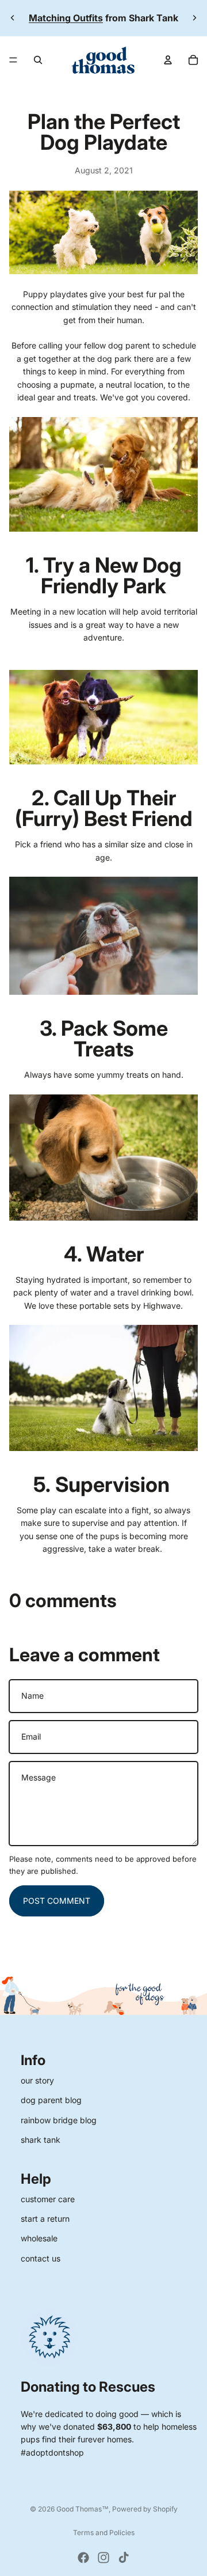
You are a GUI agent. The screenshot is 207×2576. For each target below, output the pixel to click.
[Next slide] (194, 18)
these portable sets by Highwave (118, 1306)
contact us (41, 2258)
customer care (48, 2199)
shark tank (41, 2140)
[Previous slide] (13, 18)
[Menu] (13, 60)
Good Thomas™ (83, 2509)
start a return (45, 2219)
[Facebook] (83, 2558)
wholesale (39, 2238)
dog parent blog (51, 2100)
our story (37, 2080)
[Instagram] (103, 2558)
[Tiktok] (124, 2558)
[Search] (38, 60)
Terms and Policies (104, 2533)
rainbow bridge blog (59, 2120)
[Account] (168, 60)
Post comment (57, 1901)
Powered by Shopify (145, 2509)
